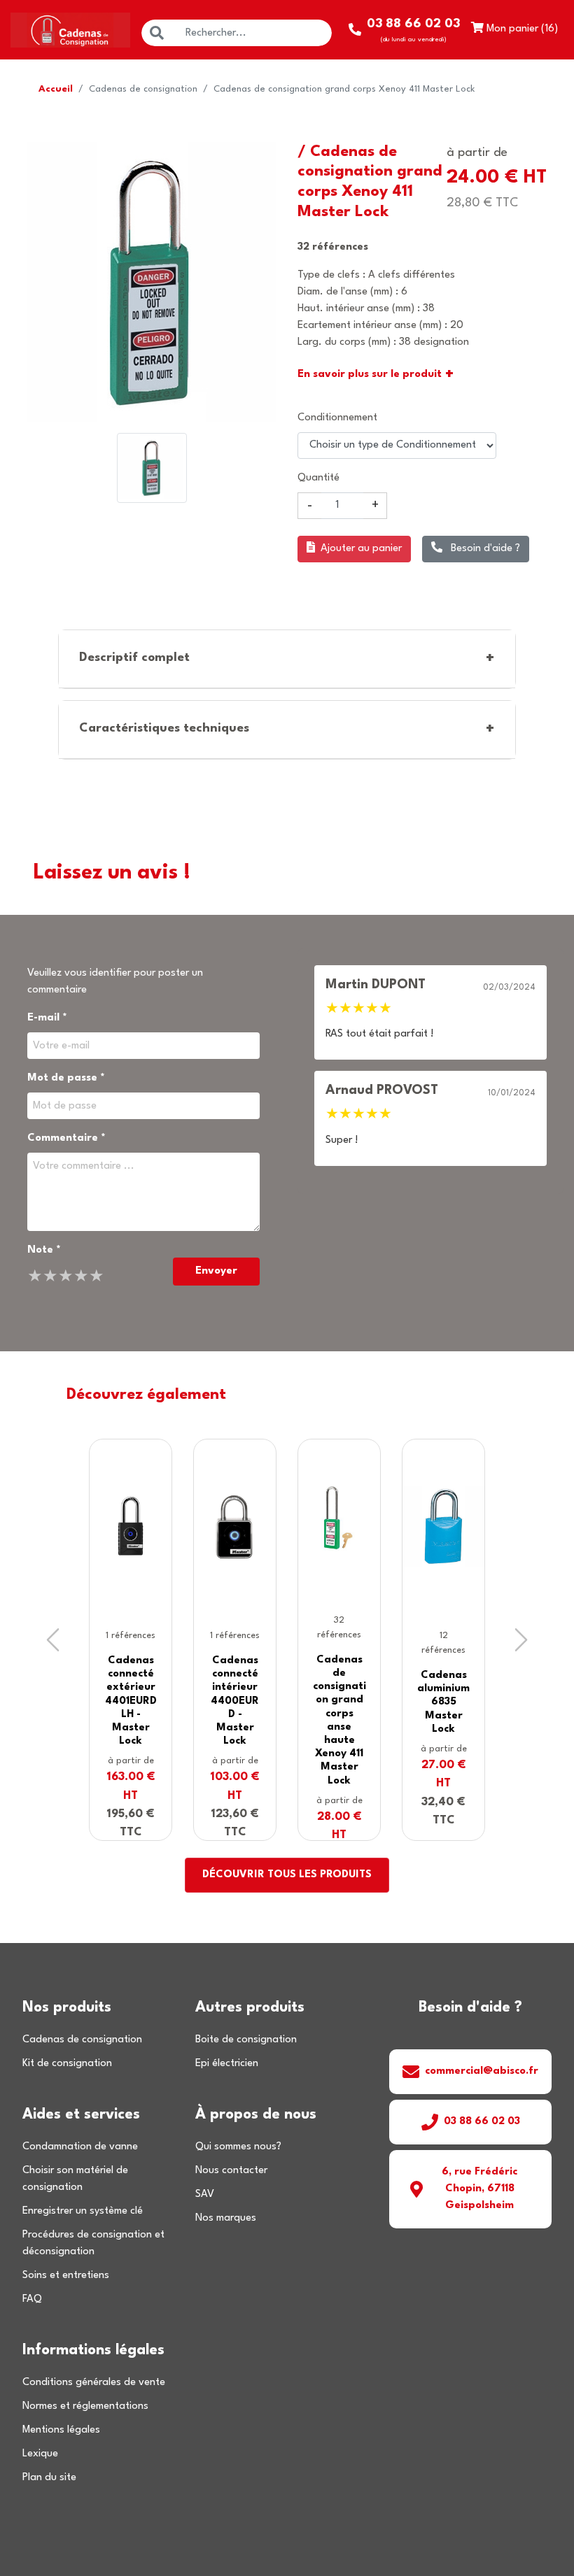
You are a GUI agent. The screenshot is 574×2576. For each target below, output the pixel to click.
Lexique (40, 2454)
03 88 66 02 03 (482, 2122)
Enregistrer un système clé (83, 2211)
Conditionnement (337, 418)
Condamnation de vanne (80, 2147)
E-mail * (47, 1018)
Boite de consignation (246, 2040)
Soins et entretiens (66, 2276)
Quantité (318, 478)
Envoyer (216, 1271)
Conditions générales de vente (94, 2383)
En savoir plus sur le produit (376, 375)
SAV (205, 2194)
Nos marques (226, 2218)
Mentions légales (61, 2430)
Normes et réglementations (85, 2406)
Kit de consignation (67, 2064)
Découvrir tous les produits (287, 1875)
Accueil (56, 89)
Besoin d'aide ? (484, 549)
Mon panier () (521, 29)
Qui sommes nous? (238, 2147)
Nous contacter (231, 2171)
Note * (44, 1250)
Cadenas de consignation (143, 89)
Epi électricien (227, 2064)
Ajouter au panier (361, 549)
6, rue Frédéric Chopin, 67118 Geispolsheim (479, 2189)
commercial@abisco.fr (482, 2071)
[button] (53, 1640)
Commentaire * (66, 1138)
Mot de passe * (66, 1078)
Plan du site (49, 2478)
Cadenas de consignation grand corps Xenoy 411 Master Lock (344, 89)
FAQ (32, 2299)
